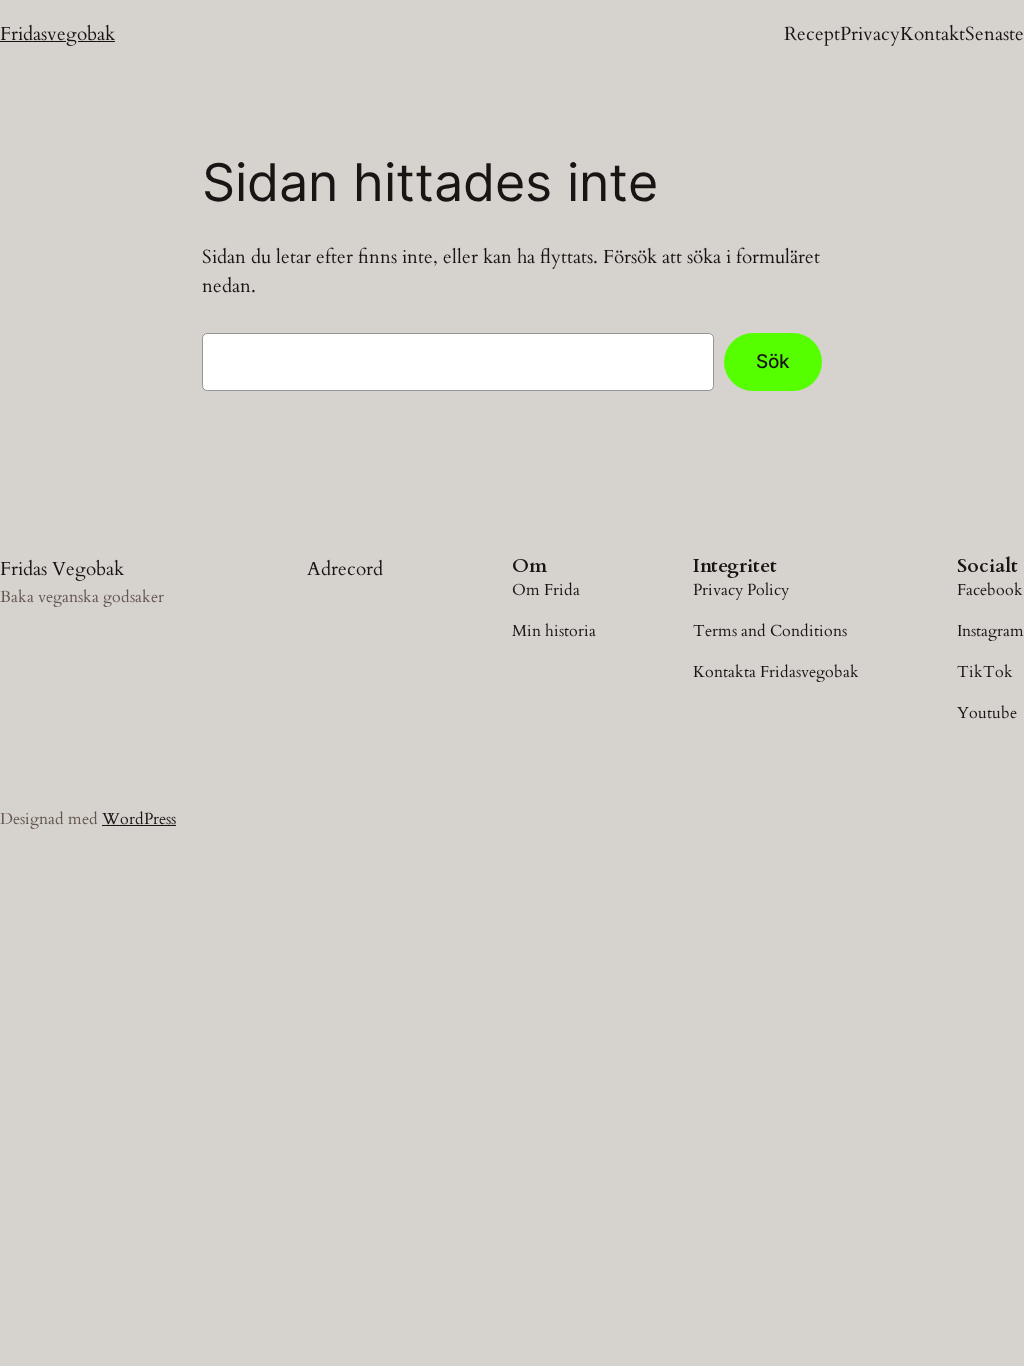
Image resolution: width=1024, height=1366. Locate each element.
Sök (773, 361)
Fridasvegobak (57, 34)
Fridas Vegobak (62, 569)
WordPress (139, 819)
